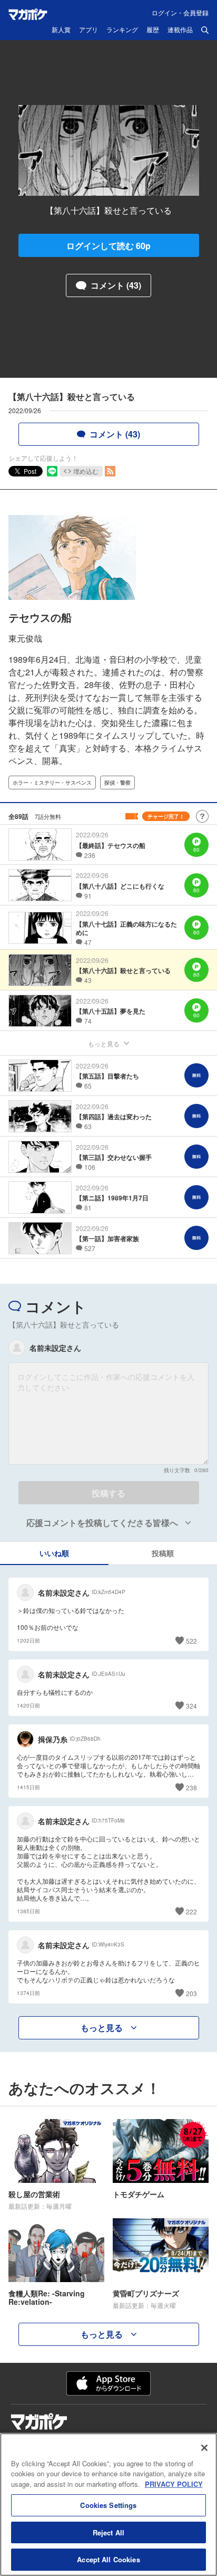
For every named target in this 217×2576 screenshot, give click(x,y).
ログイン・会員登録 (180, 12)
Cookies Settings (108, 2505)
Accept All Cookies (108, 2559)
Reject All (108, 2532)
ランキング (122, 30)
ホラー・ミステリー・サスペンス (52, 783)
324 (191, 1706)
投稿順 (163, 1553)
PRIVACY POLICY (174, 2484)
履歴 (153, 30)
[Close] (204, 2448)
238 (191, 1787)
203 (191, 1993)
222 (191, 1911)
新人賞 (61, 30)
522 (191, 1641)
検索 (205, 30)
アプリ (88, 30)
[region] (108, 2505)
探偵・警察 (117, 783)
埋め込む (86, 471)
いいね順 (54, 1553)
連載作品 (180, 30)
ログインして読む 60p (108, 246)
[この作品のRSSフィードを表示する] (110, 471)
